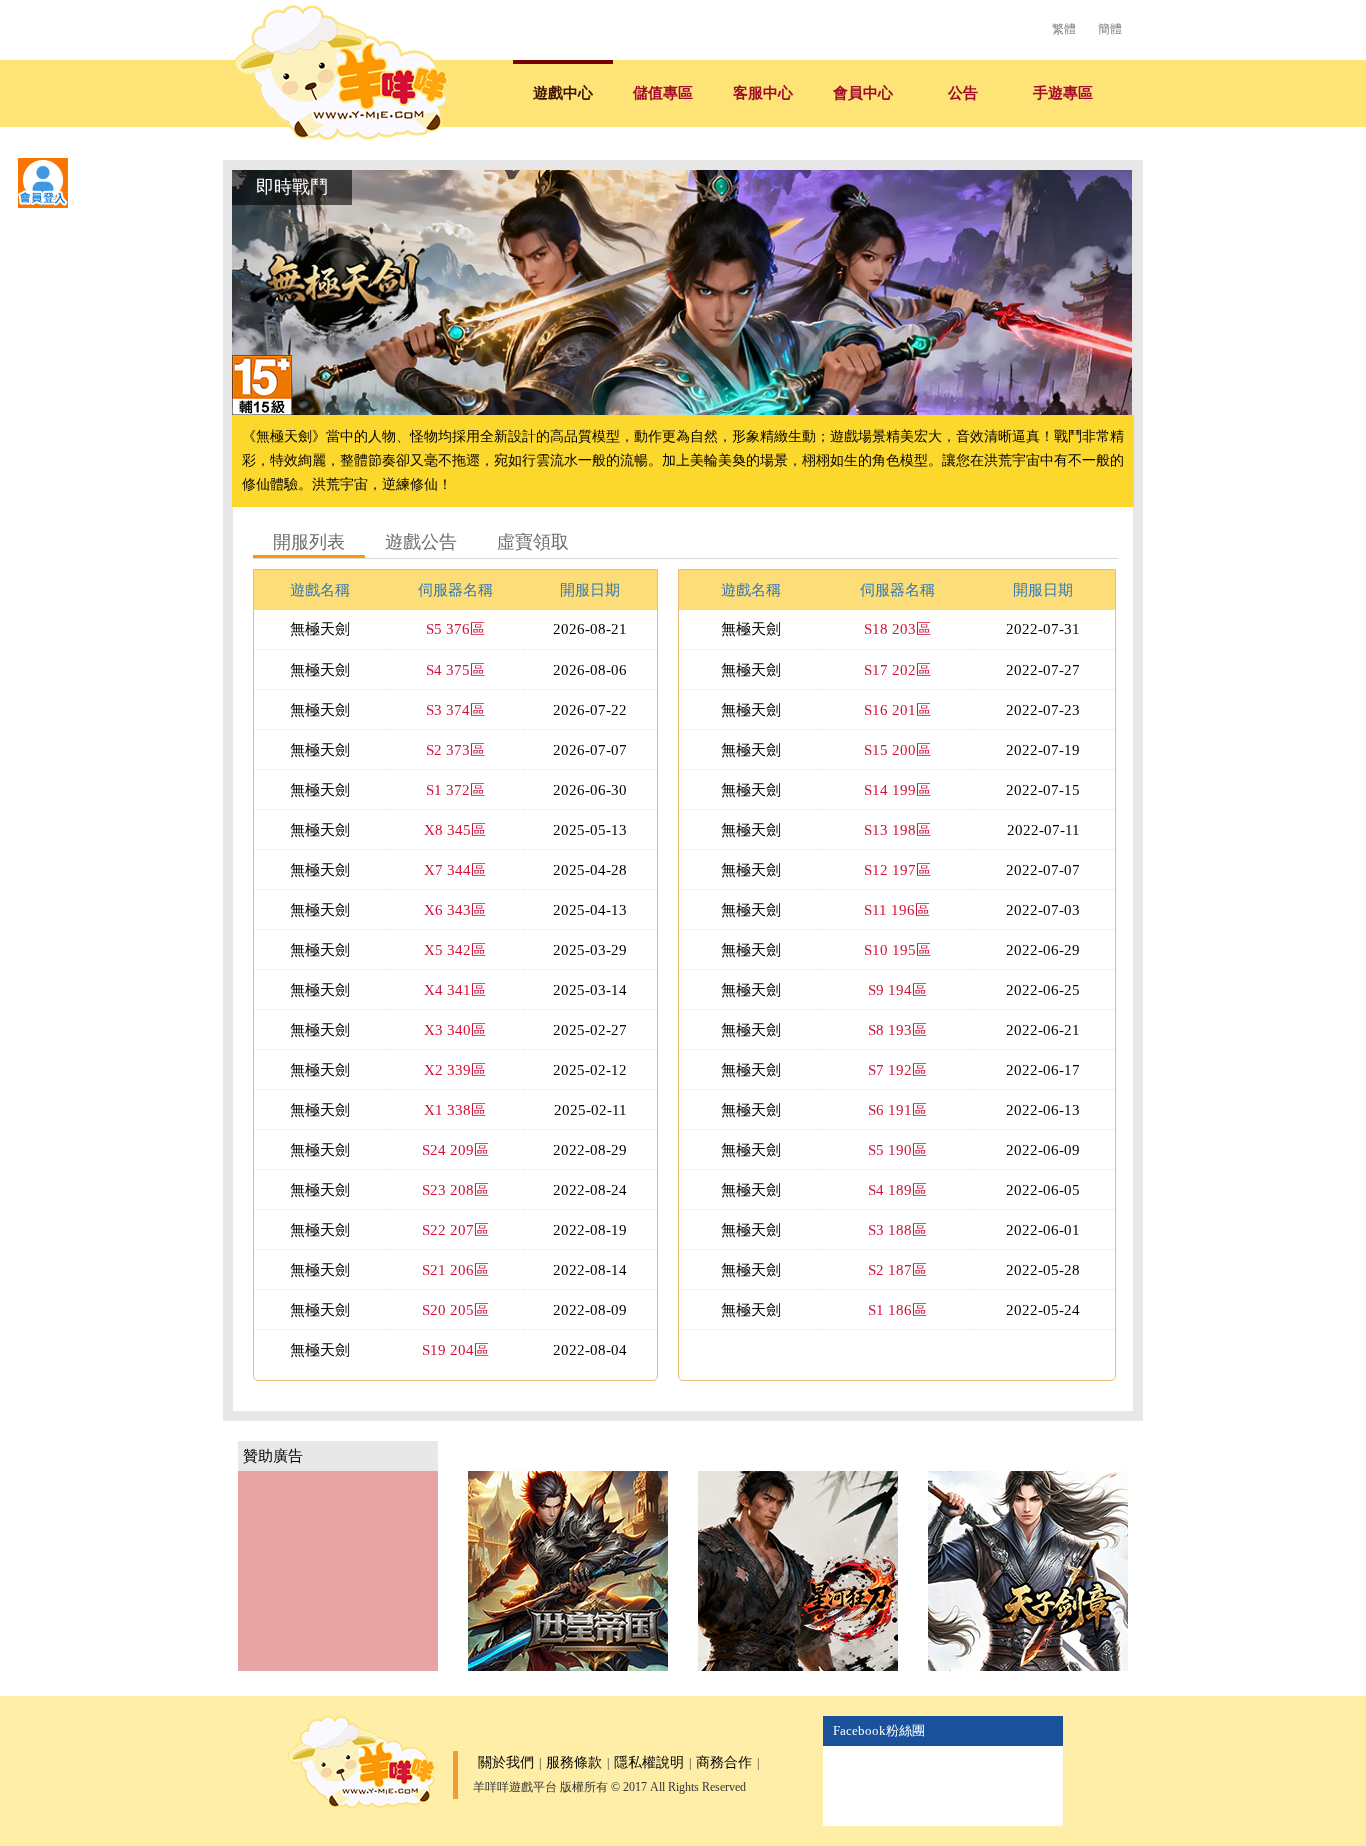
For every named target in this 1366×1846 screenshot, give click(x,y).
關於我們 (506, 1762)
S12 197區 (897, 870)
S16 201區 (897, 710)
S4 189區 (897, 1190)
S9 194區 (897, 990)
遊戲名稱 (320, 590)
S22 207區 (455, 1230)
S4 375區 (455, 670)
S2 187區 (897, 1270)
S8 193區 (897, 1030)
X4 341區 (455, 990)
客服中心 (763, 93)
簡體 (1110, 29)
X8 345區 (455, 830)
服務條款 (574, 1762)
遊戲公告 (421, 542)
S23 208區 (455, 1190)
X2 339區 (455, 1070)
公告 (963, 93)
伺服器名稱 (455, 590)
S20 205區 (455, 1310)
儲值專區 (663, 93)
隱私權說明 (649, 1762)
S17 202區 (897, 670)
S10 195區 (897, 950)
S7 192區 (897, 1070)
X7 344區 (455, 870)
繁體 (1064, 29)
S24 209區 (455, 1150)
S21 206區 (455, 1270)
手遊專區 (1063, 93)
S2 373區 (455, 750)
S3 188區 (897, 1230)
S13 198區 (897, 830)
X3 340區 (455, 1030)
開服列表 (309, 542)
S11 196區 (897, 910)
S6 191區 (897, 1110)
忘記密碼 (210, 360)
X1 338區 (455, 1110)
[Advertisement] (338, 1571)
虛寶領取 (533, 542)
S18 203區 (897, 629)
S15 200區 (897, 750)
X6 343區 (455, 910)
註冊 (165, 360)
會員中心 (863, 93)
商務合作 (724, 1762)
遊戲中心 (563, 93)
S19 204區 (455, 1350)
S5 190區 (897, 1150)
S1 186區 (897, 1310)
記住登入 (60, 360)
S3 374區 (455, 710)
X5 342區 (455, 950)
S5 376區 (455, 629)
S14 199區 (897, 790)
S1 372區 (455, 790)
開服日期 (590, 590)
